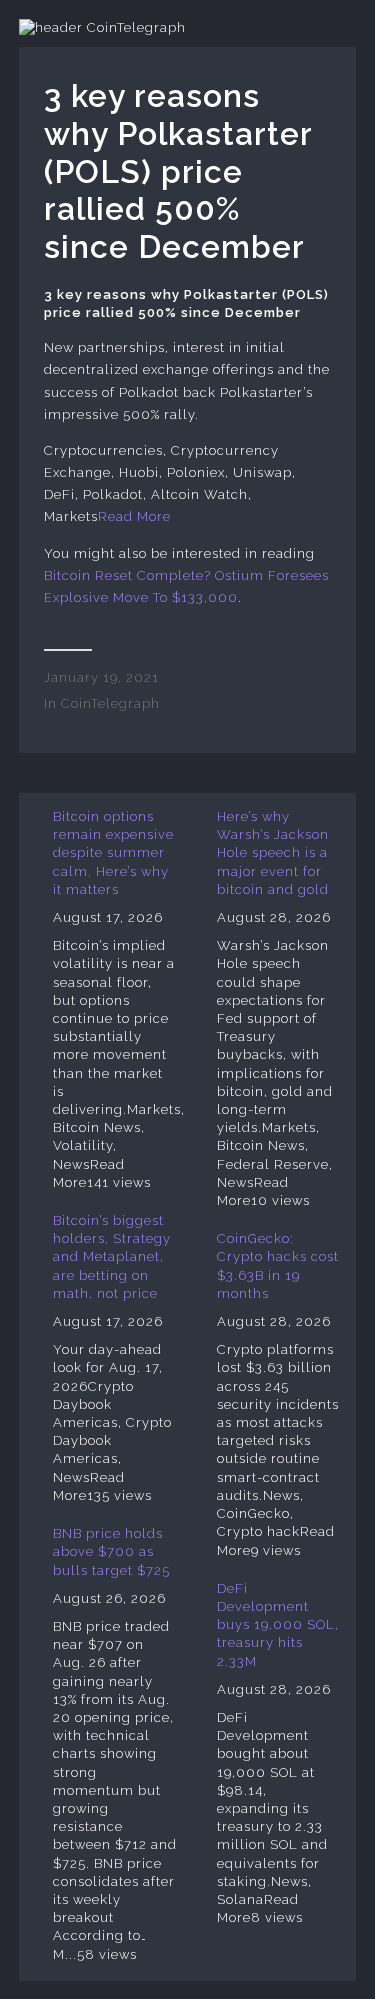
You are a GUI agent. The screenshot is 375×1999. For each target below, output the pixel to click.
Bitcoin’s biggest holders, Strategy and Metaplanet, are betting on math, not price (112, 1257)
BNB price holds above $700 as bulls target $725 (111, 1551)
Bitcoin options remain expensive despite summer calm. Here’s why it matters (113, 853)
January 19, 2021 (101, 677)
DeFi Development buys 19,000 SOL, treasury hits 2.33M (278, 1625)
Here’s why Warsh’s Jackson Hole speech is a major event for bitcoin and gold (273, 853)
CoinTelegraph (110, 703)
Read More (134, 516)
